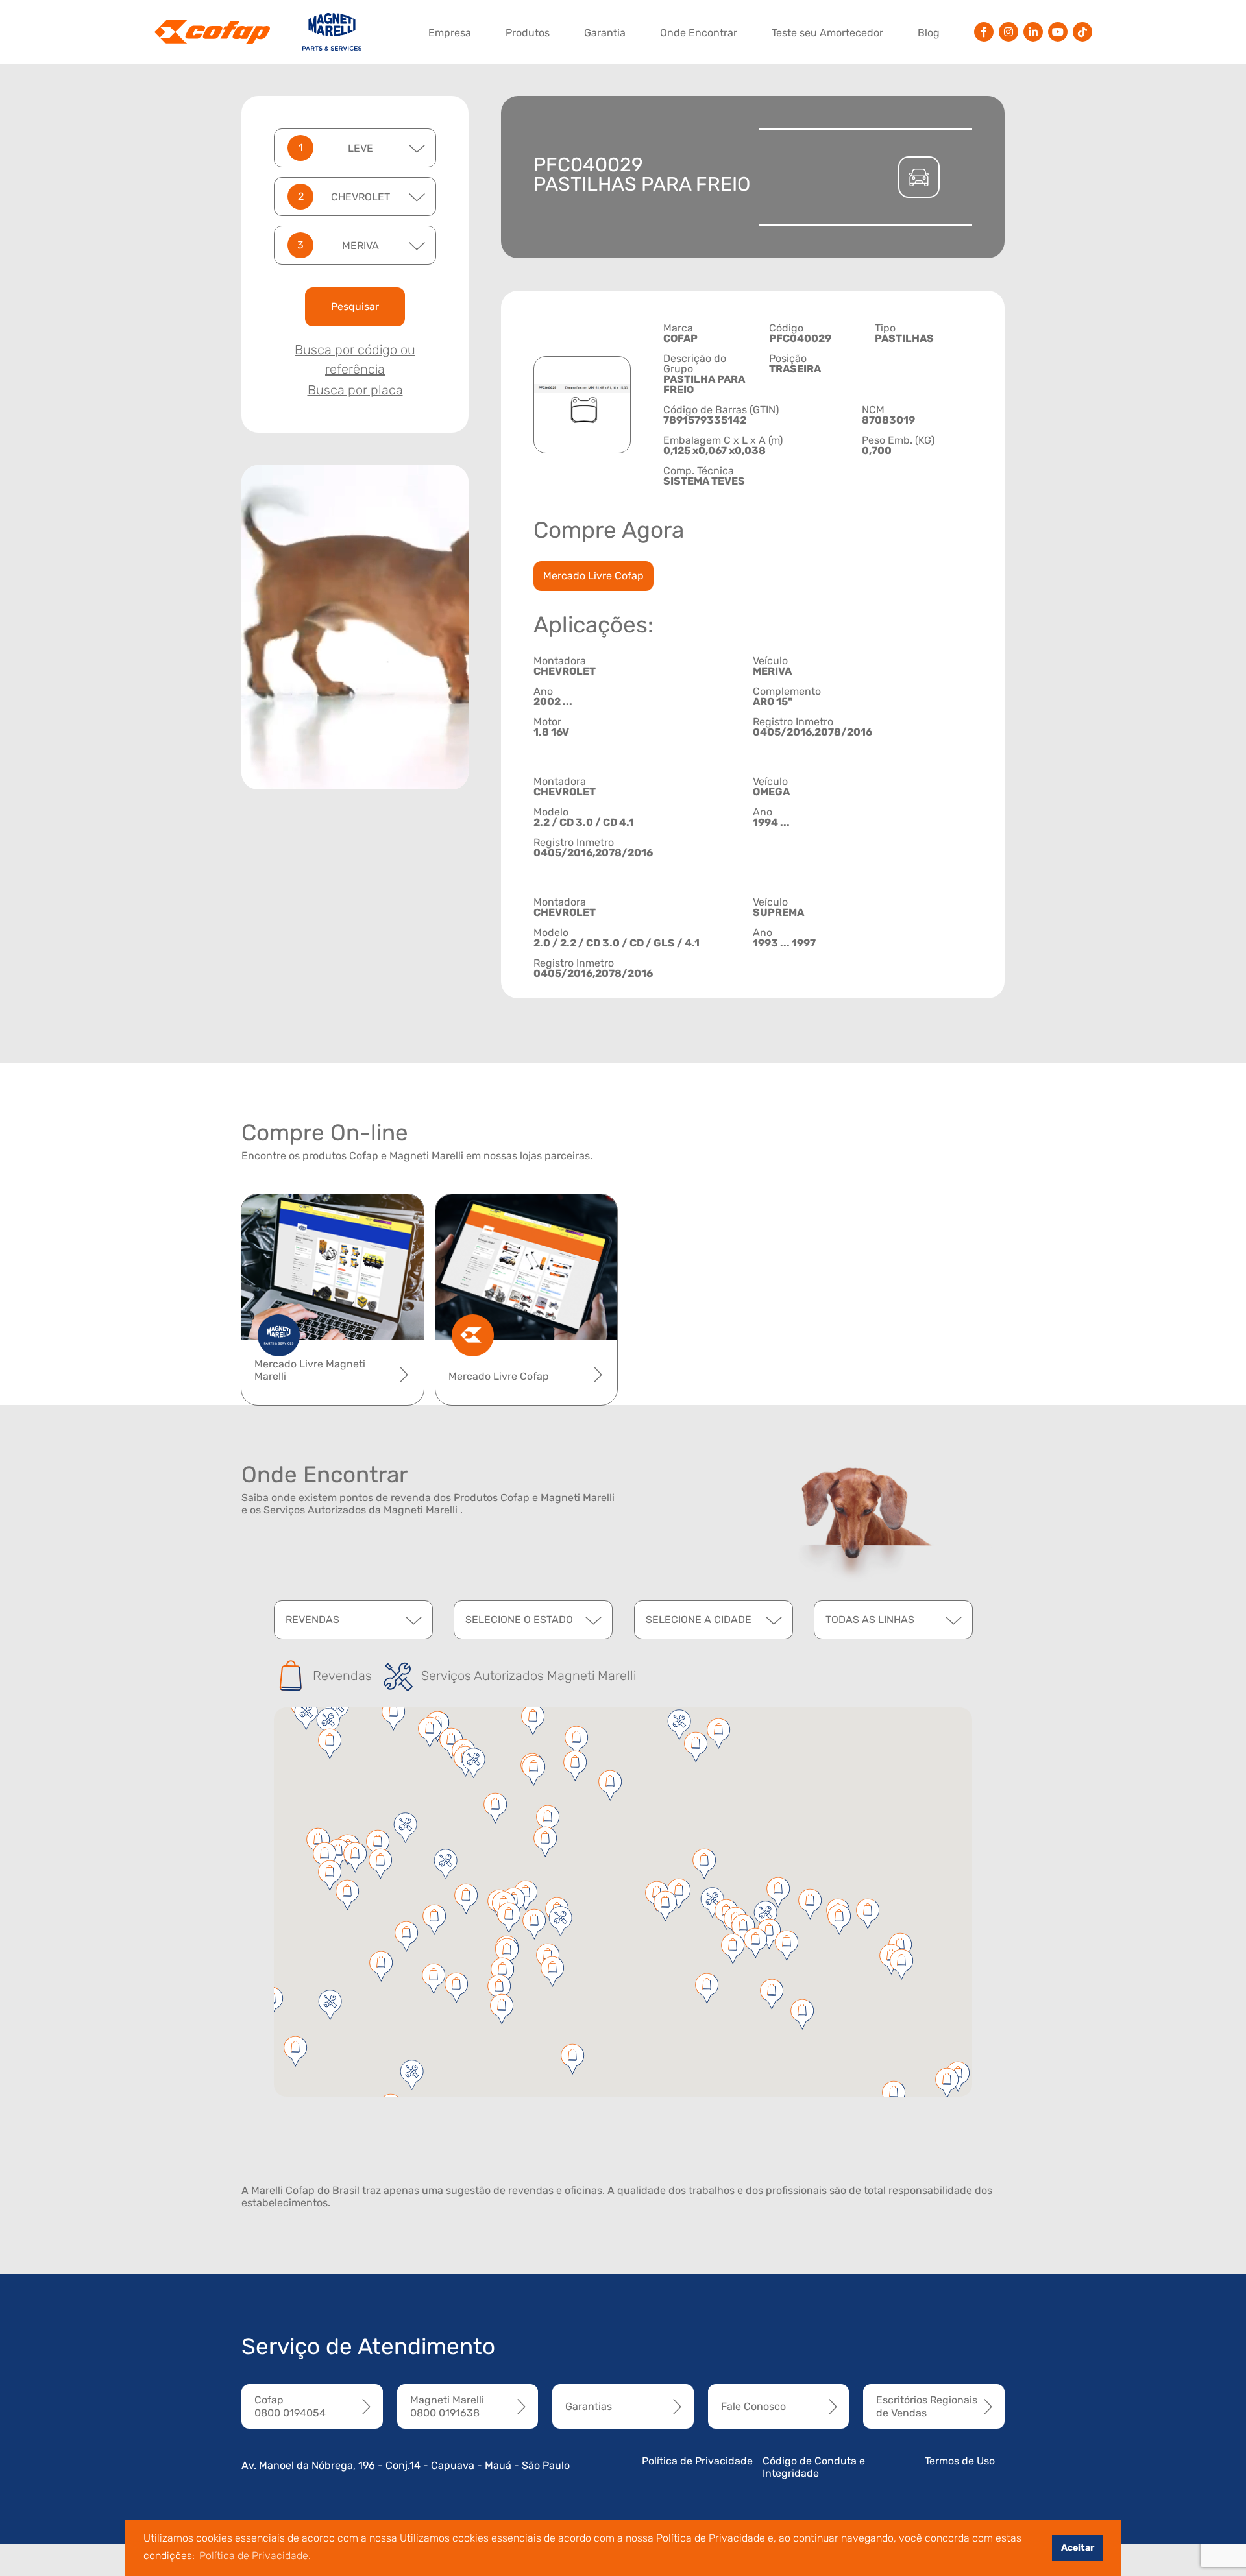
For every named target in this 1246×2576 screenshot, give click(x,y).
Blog (929, 33)
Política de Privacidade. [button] (255, 2556)
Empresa (450, 33)
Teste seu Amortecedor (827, 33)
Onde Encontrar (699, 33)
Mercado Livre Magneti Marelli (310, 1370)
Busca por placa (355, 390)
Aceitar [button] (1078, 2548)
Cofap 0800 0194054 (290, 2406)
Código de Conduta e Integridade (814, 2467)
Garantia (605, 33)
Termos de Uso (960, 2461)
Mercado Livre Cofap (593, 576)
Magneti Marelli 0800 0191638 (447, 2406)
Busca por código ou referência (355, 359)
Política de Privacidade (697, 2461)
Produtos (528, 33)
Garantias (589, 2406)
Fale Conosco (753, 2406)
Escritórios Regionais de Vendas (927, 2406)
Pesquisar (355, 307)
